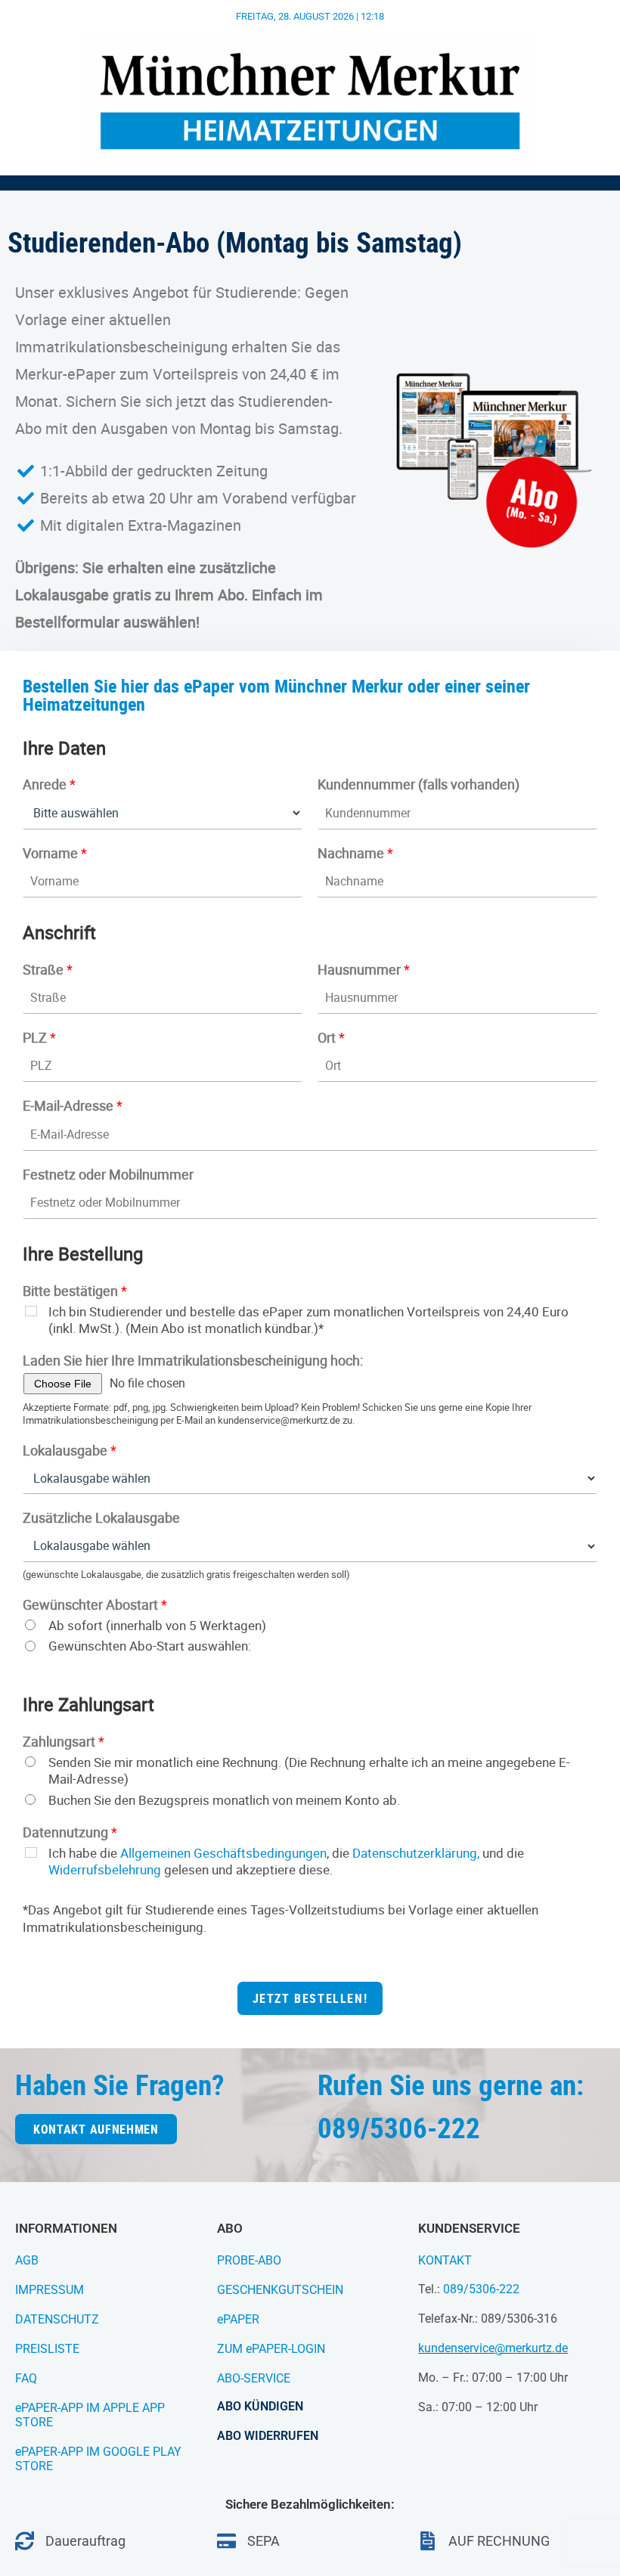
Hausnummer (364, 970)
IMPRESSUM (50, 2290)
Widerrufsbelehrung (105, 1869)
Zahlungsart (64, 1742)
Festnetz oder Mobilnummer (108, 1175)
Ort (331, 1038)
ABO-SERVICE (254, 2378)
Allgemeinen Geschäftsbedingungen (223, 1853)
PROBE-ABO (249, 2260)
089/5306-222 (481, 2289)
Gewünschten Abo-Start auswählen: (150, 1646)
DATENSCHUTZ (57, 2319)
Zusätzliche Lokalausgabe (101, 1518)
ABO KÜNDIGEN (260, 2406)
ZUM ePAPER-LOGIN (271, 2349)
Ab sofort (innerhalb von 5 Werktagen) (157, 1626)
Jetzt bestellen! (310, 1998)
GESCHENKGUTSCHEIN (280, 2290)
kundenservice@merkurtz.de (493, 2348)
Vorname (55, 853)
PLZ (39, 1038)
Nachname (355, 853)
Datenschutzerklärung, (416, 1853)
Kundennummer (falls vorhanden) (418, 784)
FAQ (26, 2378)
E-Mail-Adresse (73, 1106)
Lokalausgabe (70, 1451)
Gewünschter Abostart (95, 1605)
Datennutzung (70, 1832)
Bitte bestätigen (75, 1291)
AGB (27, 2260)
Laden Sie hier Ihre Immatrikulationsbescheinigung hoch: (193, 1361)
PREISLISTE (47, 2349)
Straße (48, 970)
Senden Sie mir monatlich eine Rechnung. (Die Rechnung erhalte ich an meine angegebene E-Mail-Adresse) (309, 1771)
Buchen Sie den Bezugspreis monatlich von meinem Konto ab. (224, 1800)
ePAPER (238, 2319)
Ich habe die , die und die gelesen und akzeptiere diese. (286, 1861)
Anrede (49, 784)
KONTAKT (445, 2260)
